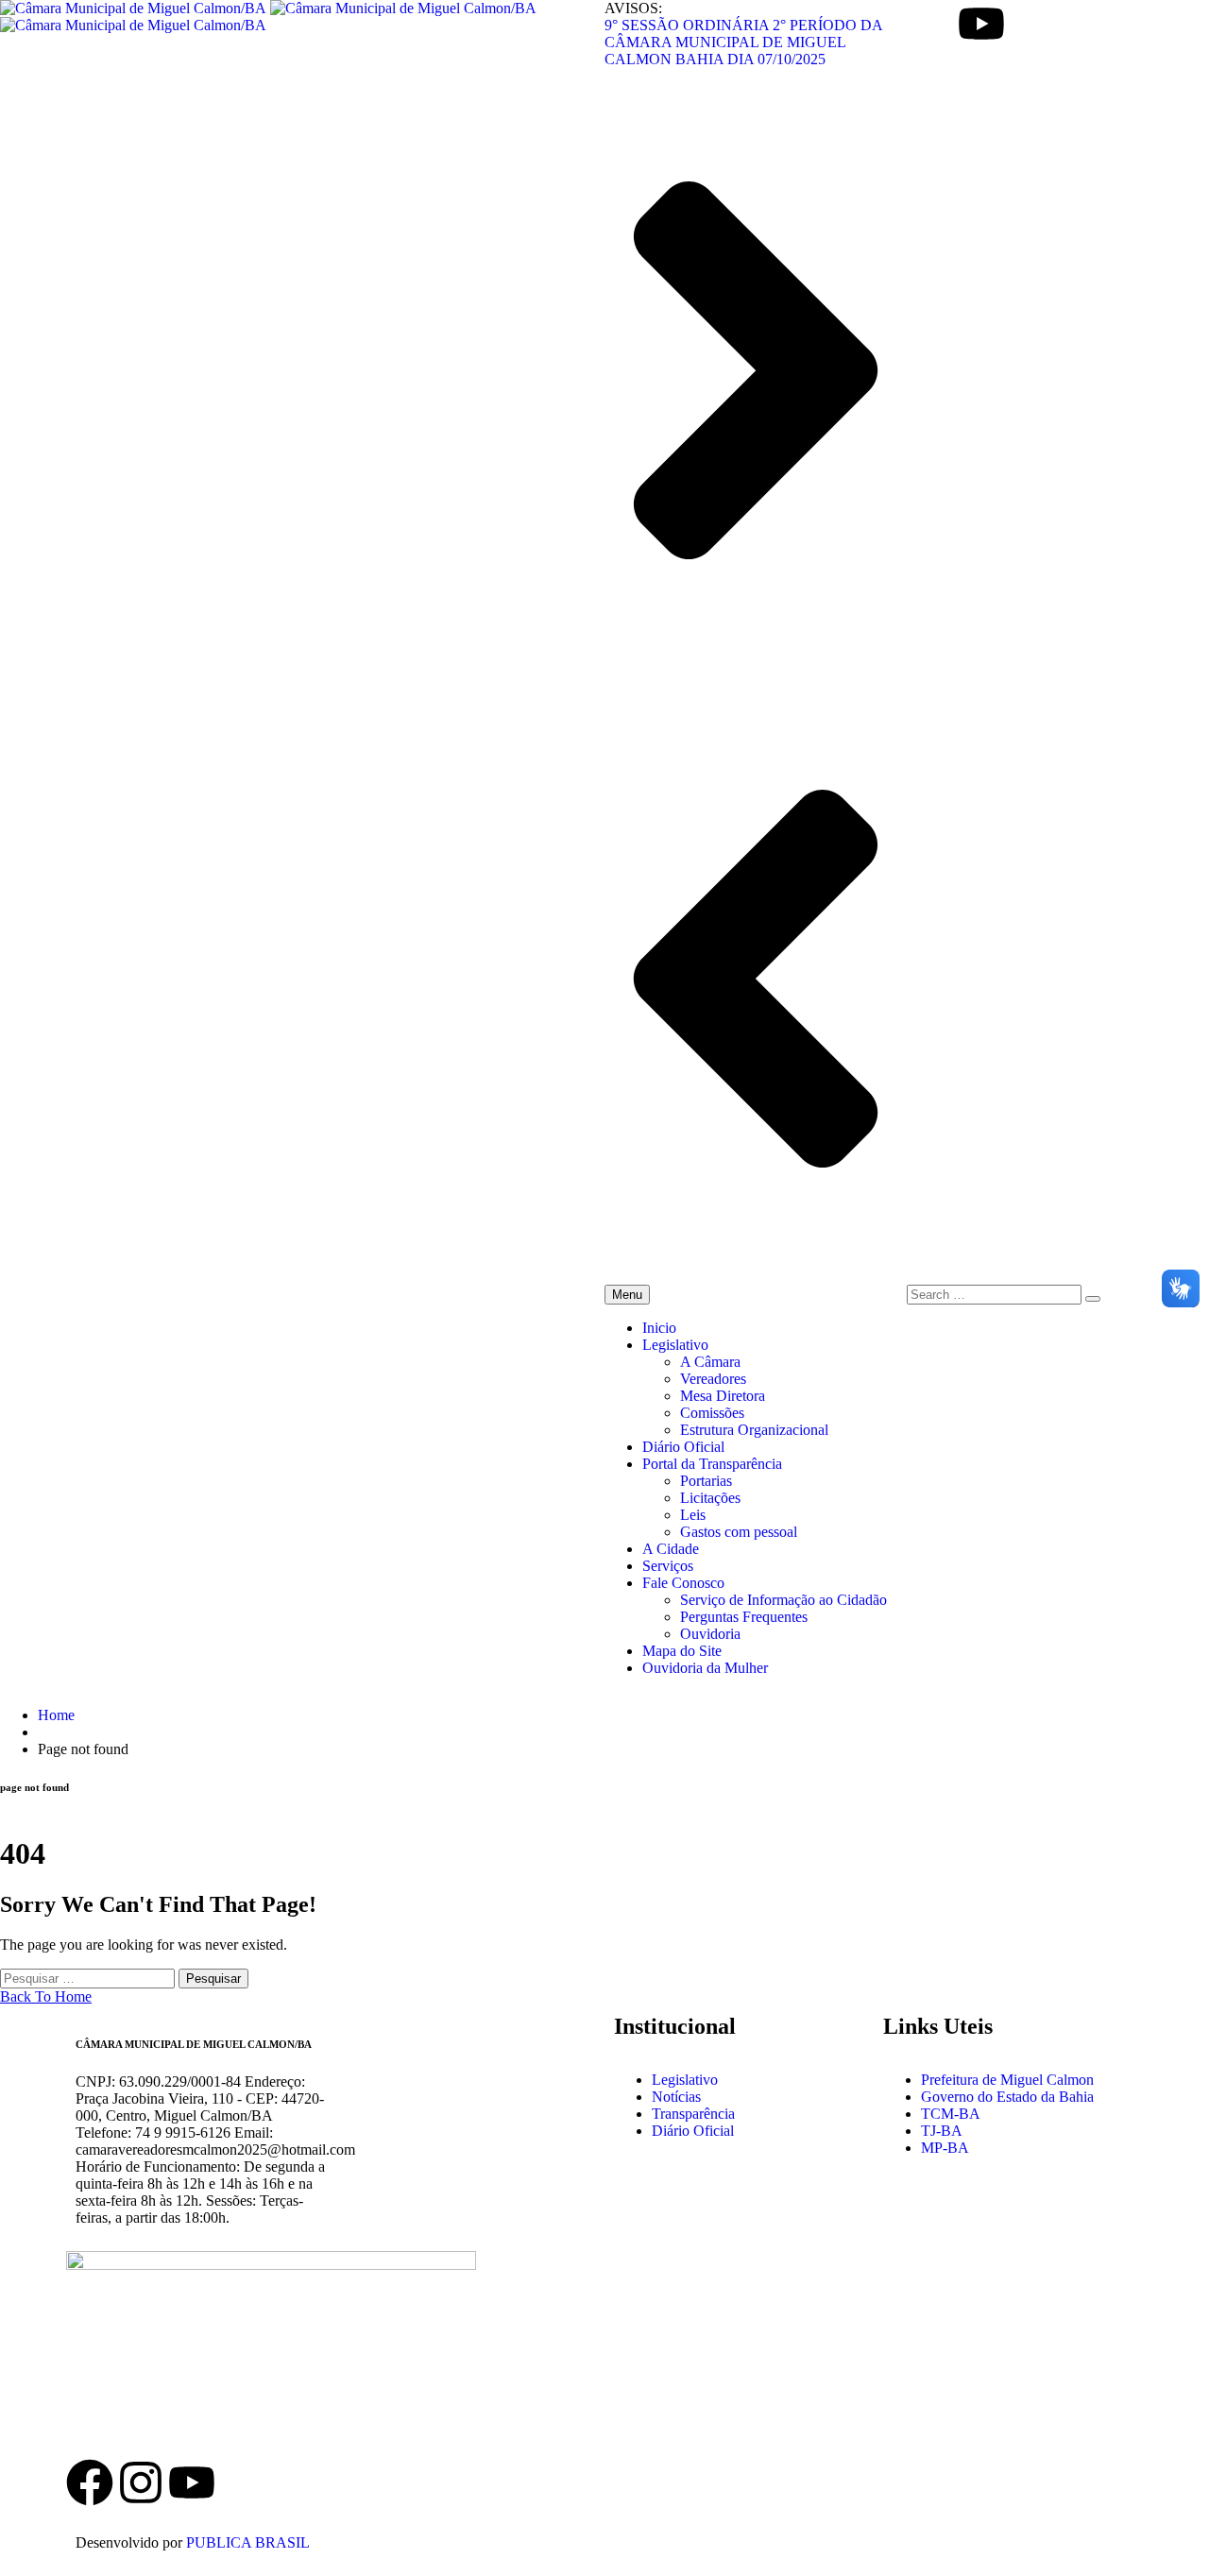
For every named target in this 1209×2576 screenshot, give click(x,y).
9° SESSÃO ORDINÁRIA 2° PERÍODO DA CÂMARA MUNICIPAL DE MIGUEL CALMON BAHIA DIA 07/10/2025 (743, 42)
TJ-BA (942, 2131)
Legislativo (675, 1345)
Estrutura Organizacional (754, 1430)
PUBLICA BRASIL (248, 2542)
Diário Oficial (683, 1447)
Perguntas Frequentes (744, 1617)
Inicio (659, 1328)
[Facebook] (90, 2482)
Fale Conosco (683, 1583)
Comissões (712, 1413)
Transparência (693, 2114)
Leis (693, 1515)
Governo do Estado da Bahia (1007, 2097)
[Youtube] (981, 24)
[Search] (1093, 1299)
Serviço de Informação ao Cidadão (783, 1600)
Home (56, 1715)
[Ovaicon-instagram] (930, 24)
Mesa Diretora (723, 1396)
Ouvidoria (710, 1634)
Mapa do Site (682, 1651)
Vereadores (713, 1379)
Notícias (676, 2097)
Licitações (710, 1498)
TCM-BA (951, 2114)
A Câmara (710, 1362)
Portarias (706, 1481)
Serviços (668, 1566)
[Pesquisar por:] (89, 1978)
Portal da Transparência (712, 1464)
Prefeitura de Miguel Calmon (1007, 2080)
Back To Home (46, 1996)
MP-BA (945, 2148)
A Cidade (671, 1549)
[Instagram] (141, 2482)
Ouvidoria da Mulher (705, 1668)
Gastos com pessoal (739, 1532)
